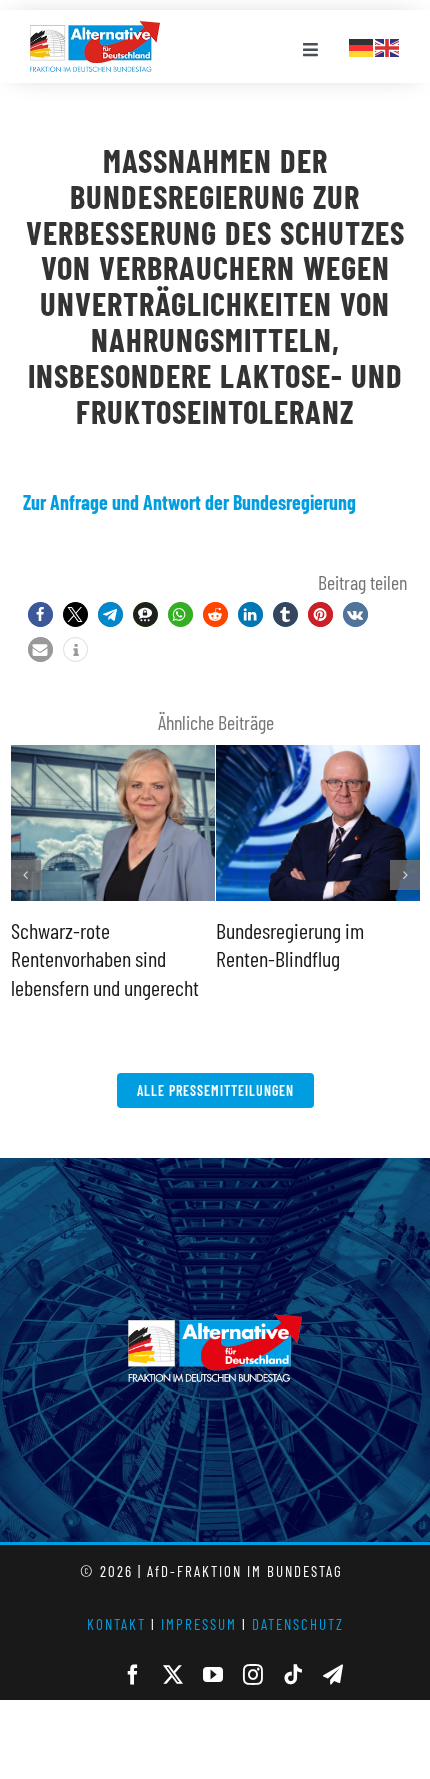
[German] (362, 45)
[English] (388, 45)
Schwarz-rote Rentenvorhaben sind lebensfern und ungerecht (105, 958)
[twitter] (173, 1675)
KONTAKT (116, 1624)
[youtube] (213, 1675)
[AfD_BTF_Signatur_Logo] (95, 31)
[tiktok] (293, 1675)
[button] (40, 614)
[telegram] (333, 1675)
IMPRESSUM (199, 1624)
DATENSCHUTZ (298, 1624)
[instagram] (253, 1675)
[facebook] (133, 1675)
